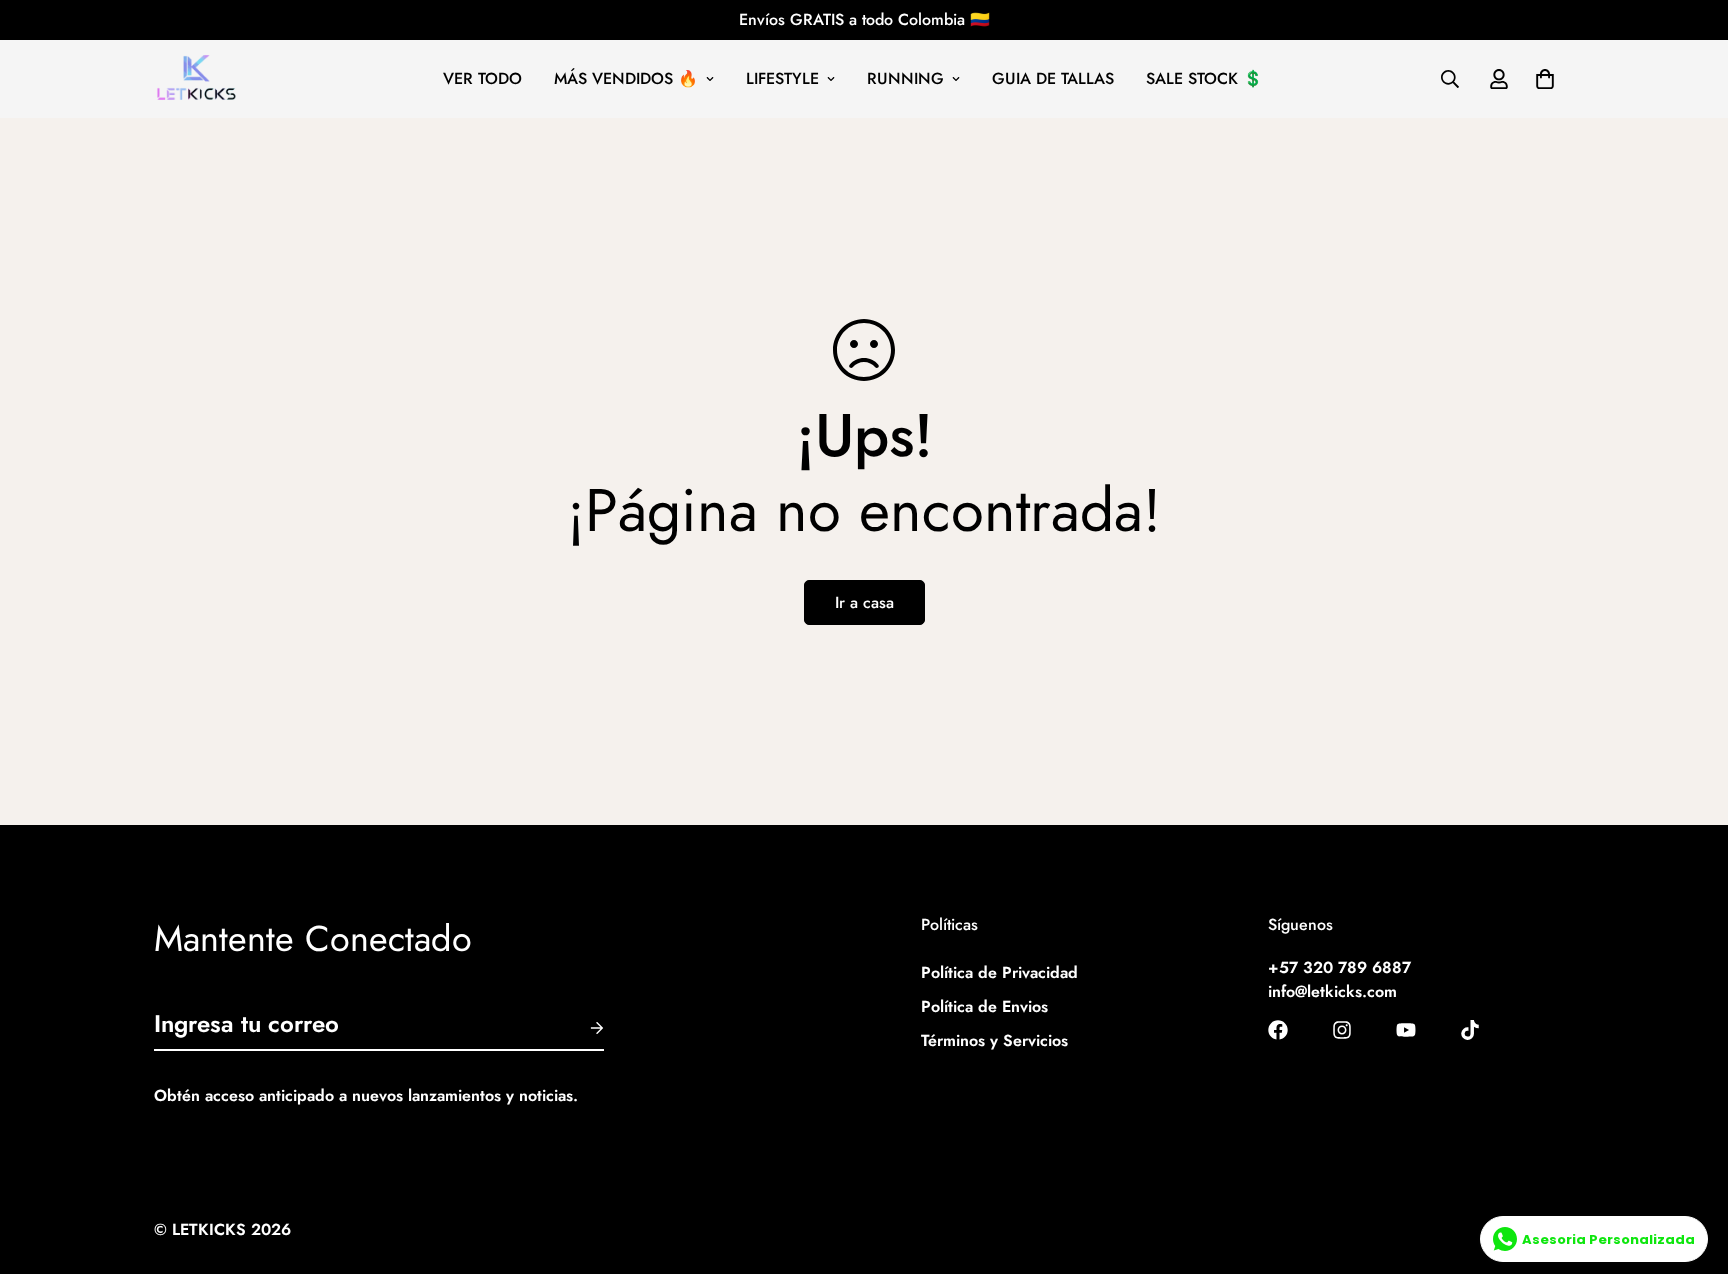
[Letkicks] (196, 79)
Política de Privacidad (999, 972)
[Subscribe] (581, 1028)
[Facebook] (1278, 1030)
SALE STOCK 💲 (1204, 78)
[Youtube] (1406, 1030)
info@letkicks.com (1332, 991)
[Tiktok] (1470, 1030)
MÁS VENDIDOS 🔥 (626, 78)
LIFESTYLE (782, 78)
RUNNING (905, 78)
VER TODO (482, 78)
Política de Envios (984, 1006)
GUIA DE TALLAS (1053, 78)
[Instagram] (1342, 1030)
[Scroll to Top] (1689, 1165)
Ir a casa (864, 602)
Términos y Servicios (994, 1040)
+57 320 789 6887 (1339, 967)
